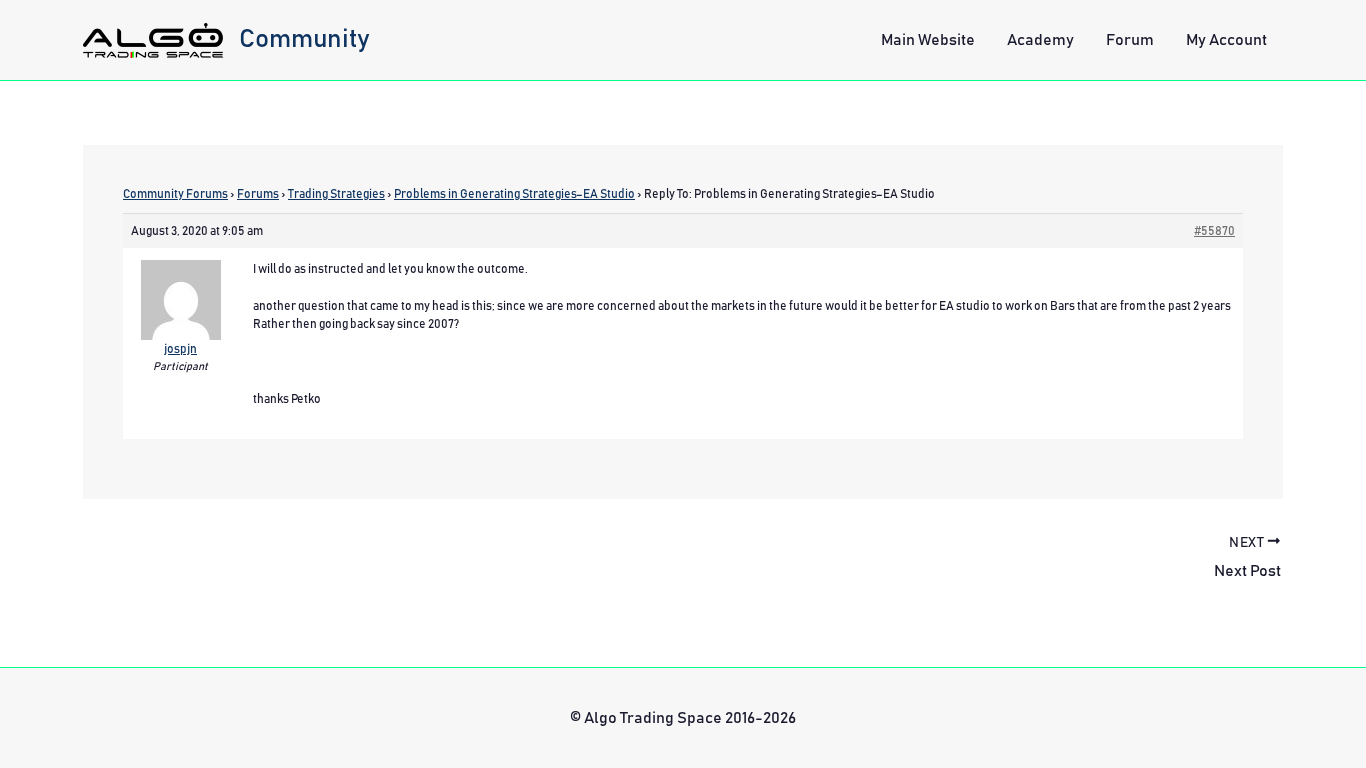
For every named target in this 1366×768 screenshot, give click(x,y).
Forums (258, 194)
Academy (1040, 40)
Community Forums (175, 194)
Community (304, 39)
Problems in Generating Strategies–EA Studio (514, 194)
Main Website (928, 40)
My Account (1226, 40)
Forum (1130, 40)
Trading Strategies (336, 194)
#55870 (1214, 231)
